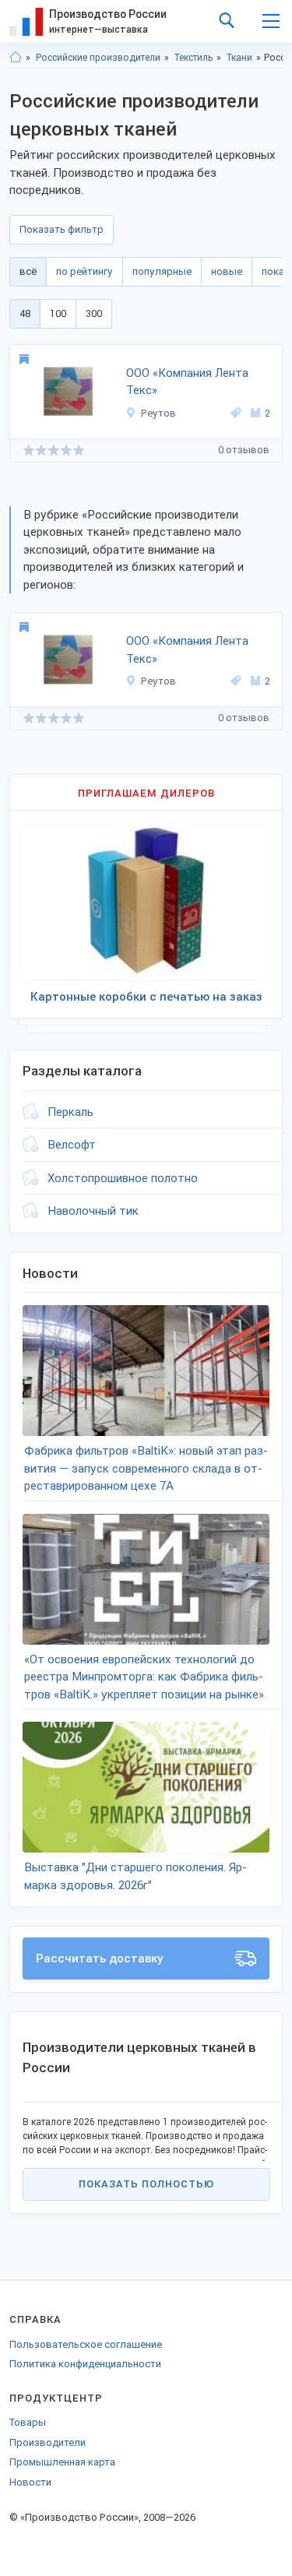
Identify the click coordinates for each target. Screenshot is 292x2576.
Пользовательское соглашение (86, 2344)
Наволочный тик (93, 1211)
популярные (162, 271)
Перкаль (70, 1112)
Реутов (158, 413)
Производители (47, 2442)
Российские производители (98, 58)
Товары (28, 2422)
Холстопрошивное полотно (123, 1178)
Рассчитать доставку (100, 1958)
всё (28, 271)
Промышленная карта (62, 2462)
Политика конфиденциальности (85, 2364)
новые (227, 271)
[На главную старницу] (16, 58)
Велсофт (72, 1145)
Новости (30, 2482)
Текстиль (193, 58)
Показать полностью (146, 2184)
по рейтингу (84, 271)
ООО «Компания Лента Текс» (187, 382)
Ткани (239, 58)
